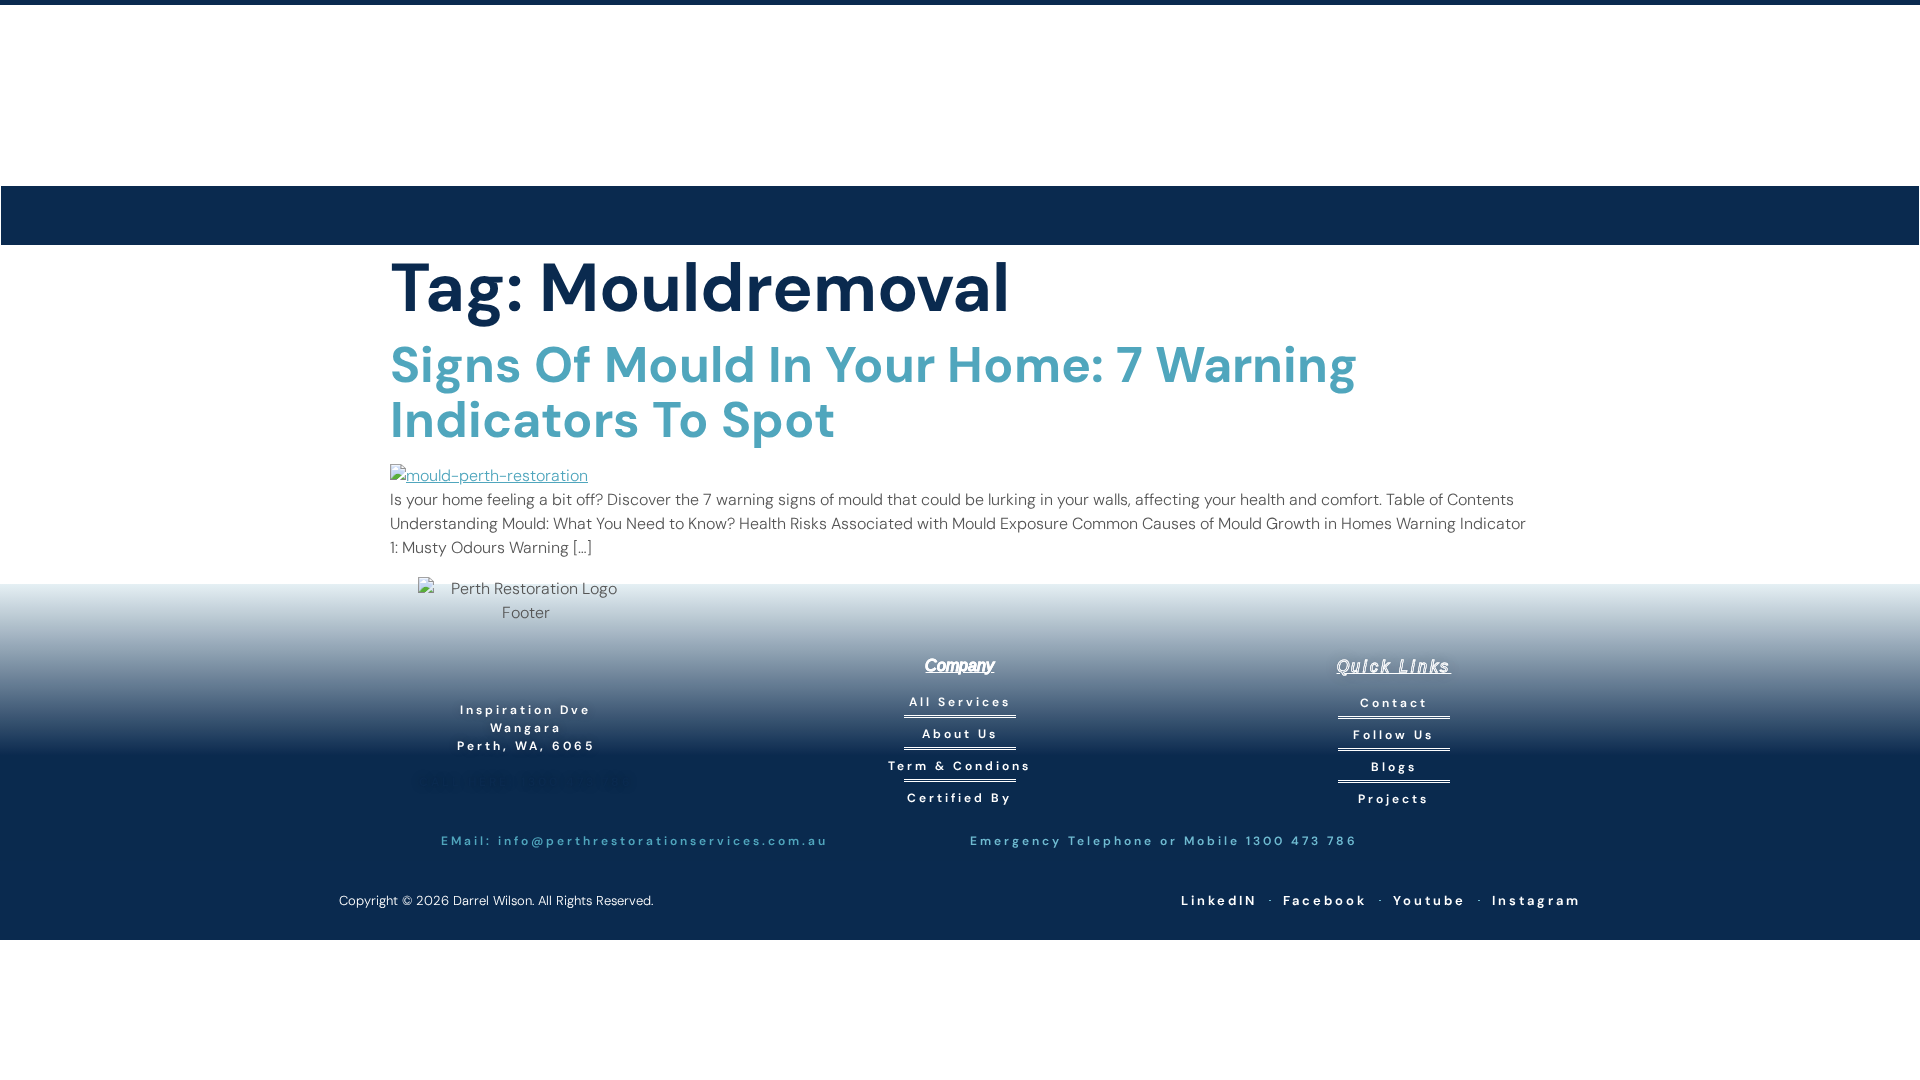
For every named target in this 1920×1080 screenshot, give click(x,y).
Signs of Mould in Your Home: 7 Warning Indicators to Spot (874, 392)
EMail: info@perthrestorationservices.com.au (634, 841)
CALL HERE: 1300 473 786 (526, 782)
